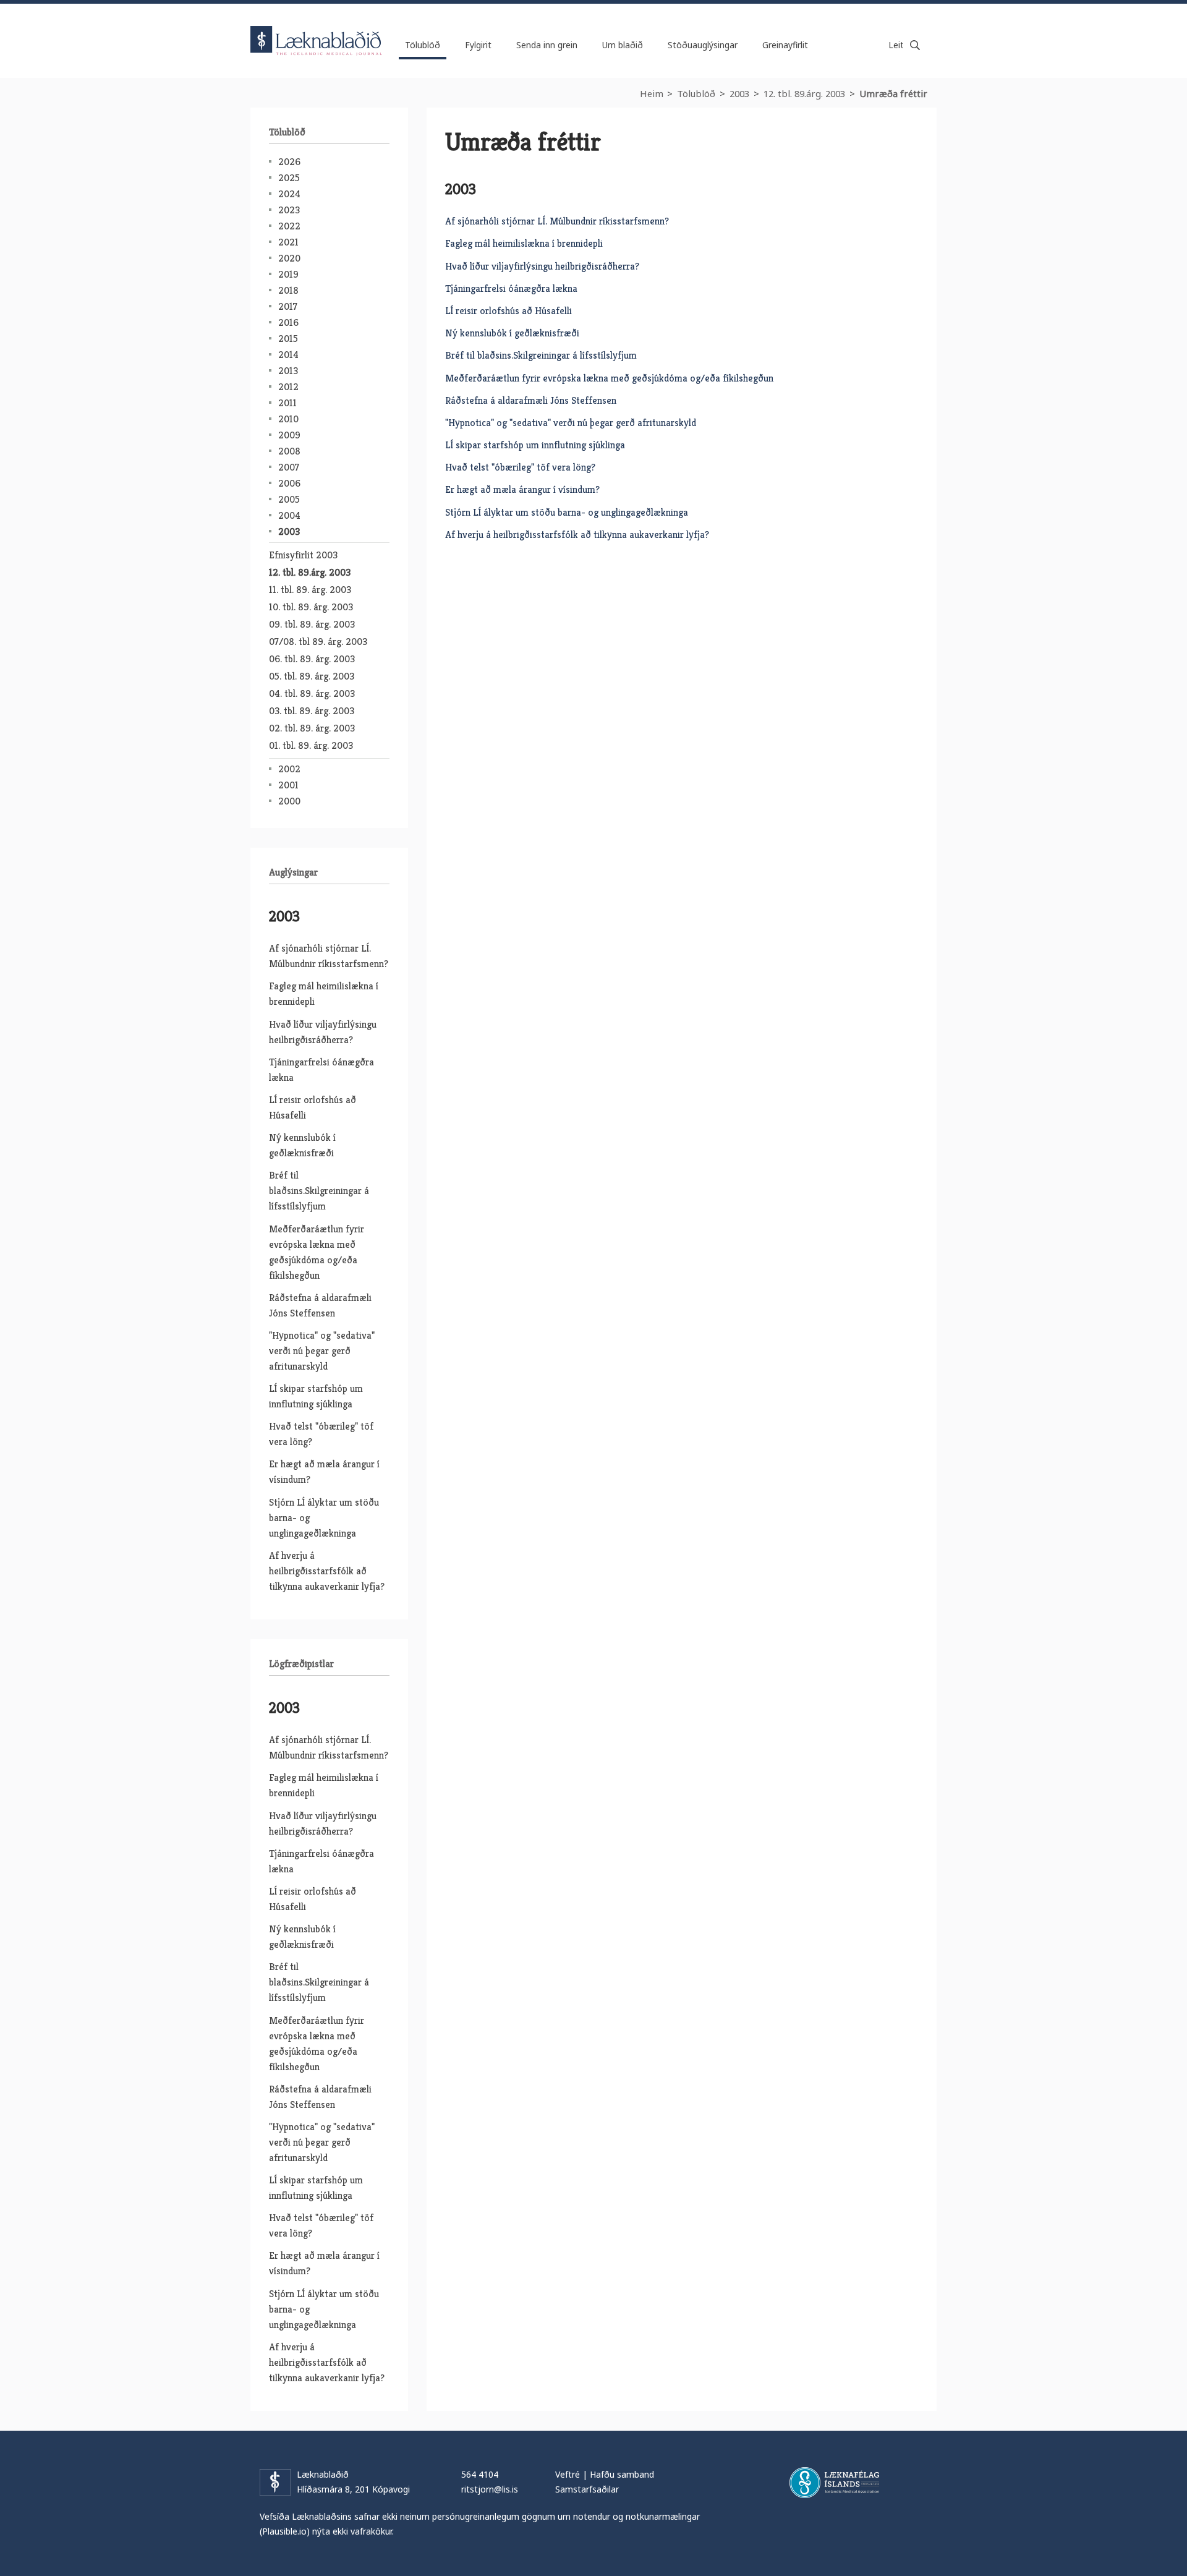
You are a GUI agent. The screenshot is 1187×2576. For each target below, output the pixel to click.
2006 (289, 483)
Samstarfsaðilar (587, 2489)
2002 (289, 769)
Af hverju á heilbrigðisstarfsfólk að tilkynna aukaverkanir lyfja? (577, 535)
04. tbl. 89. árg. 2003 (312, 693)
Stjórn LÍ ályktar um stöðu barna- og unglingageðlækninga (567, 512)
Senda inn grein (547, 45)
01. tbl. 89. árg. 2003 (311, 745)
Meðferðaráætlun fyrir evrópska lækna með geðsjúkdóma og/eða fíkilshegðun (609, 378)
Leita (915, 45)
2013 (288, 371)
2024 (289, 194)
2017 (288, 306)
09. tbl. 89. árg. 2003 (312, 624)
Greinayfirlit (785, 45)
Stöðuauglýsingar (703, 45)
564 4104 (480, 2474)
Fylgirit (478, 45)
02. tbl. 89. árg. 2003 (312, 728)
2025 (289, 178)
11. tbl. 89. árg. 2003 (310, 590)
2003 (739, 93)
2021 (288, 242)
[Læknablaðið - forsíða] (317, 30)
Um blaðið (623, 45)
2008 (289, 451)
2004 (289, 515)
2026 (289, 162)
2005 (289, 499)
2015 (288, 339)
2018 (288, 290)
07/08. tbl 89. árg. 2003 (318, 642)
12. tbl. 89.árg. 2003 (804, 93)
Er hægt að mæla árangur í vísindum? (522, 489)
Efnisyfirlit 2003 (303, 555)
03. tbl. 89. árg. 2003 (312, 711)
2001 (288, 785)
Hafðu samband (622, 2474)
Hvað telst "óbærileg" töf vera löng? (520, 467)
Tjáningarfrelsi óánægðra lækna (511, 288)
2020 (289, 258)
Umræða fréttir (893, 93)
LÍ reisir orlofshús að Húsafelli (508, 311)
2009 (289, 435)
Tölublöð (696, 93)
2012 (288, 387)
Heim (652, 93)
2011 (287, 403)
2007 (289, 467)
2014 (288, 355)
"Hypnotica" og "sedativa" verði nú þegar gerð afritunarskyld (571, 423)
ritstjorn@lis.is (490, 2489)
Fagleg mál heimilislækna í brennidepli (524, 243)
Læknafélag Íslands (834, 2483)
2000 (289, 801)
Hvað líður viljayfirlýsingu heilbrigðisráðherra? (542, 266)
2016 (288, 322)
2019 (288, 274)
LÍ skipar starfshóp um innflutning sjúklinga (535, 445)
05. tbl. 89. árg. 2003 (312, 676)
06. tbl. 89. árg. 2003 (312, 659)
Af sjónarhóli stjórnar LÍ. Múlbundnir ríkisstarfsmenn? (557, 221)
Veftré (568, 2474)
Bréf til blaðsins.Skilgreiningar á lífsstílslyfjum (541, 355)
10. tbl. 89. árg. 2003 (311, 607)
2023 (289, 210)
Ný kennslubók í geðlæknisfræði (512, 333)
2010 (288, 419)
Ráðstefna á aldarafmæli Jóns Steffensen (531, 400)
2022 (289, 226)
